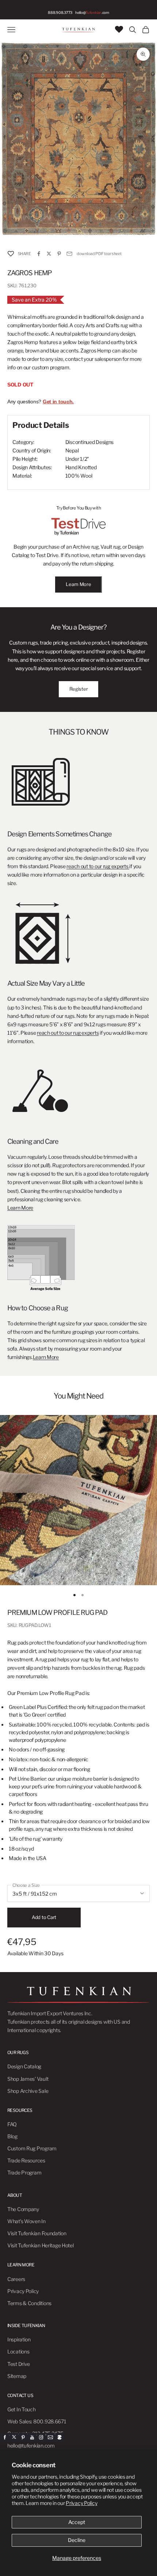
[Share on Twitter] (49, 254)
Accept (77, 2522)
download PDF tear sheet (99, 254)
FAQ (12, 2124)
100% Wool (79, 476)
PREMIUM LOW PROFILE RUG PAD (57, 1612)
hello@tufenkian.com (31, 2446)
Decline (77, 2540)
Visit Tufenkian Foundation (37, 2233)
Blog (12, 2136)
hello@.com (92, 12)
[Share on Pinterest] (59, 254)
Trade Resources (26, 2160)
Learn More (78, 584)
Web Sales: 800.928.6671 (37, 2421)
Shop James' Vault (28, 2079)
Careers (16, 2279)
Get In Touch (22, 2409)
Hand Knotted (81, 467)
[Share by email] (69, 254)
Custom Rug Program (32, 2148)
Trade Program (24, 2172)
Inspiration (19, 2339)
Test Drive (19, 2364)
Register (79, 689)
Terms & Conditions (29, 2303)
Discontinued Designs (89, 442)
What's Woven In (26, 2221)
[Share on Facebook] (39, 254)
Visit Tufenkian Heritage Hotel (41, 2245)
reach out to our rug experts (98, 866)
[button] (11, 253)
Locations (18, 2351)
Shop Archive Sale (28, 2091)
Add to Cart (44, 1917)
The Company (23, 2209)
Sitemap (17, 2376)
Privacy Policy (81, 2503)
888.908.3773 (60, 12)
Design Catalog (24, 2066)
